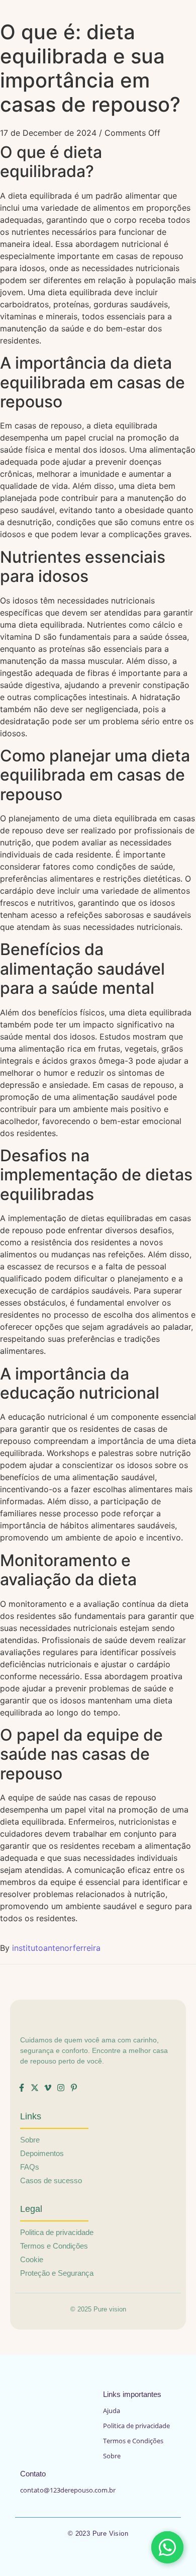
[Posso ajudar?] (167, 2547)
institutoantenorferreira (56, 1948)
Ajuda (112, 2411)
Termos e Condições (133, 2441)
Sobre (112, 2456)
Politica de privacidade (136, 2426)
